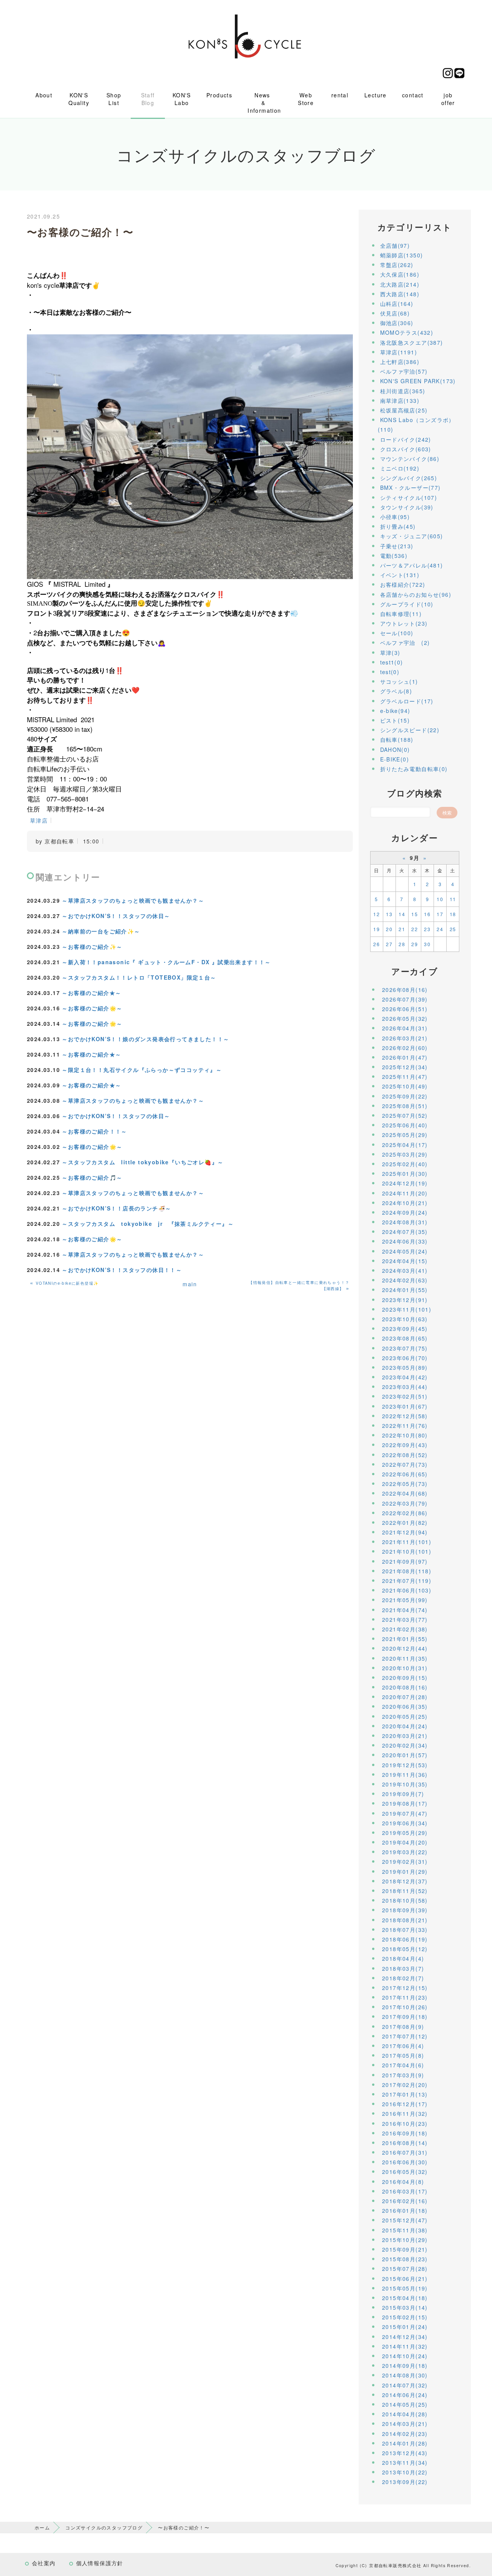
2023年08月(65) (405, 1338)
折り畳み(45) (398, 526)
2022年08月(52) (405, 1455)
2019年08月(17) (405, 1803)
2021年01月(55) (405, 1639)
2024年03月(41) (405, 1270)
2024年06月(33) (405, 1241)
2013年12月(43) (405, 2453)
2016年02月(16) (405, 2201)
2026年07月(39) (405, 999)
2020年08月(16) (405, 1687)
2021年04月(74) (405, 1610)
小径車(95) (395, 517)
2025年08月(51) (405, 1106)
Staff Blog (148, 99)
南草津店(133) (400, 401)
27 (389, 944)
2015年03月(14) (405, 2307)
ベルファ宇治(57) (404, 371)
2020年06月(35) (405, 1706)
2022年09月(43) (405, 1445)
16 (427, 914)
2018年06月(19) (405, 1939)
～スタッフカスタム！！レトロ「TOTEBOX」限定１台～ (139, 977)
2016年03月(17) (405, 2191)
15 (415, 914)
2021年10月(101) (407, 1551)
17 (440, 914)
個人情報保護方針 (100, 2563)
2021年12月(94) (405, 1532)
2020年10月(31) (405, 1668)
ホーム (42, 2527)
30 (427, 944)
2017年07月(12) (405, 2036)
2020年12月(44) (405, 1648)
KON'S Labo (182, 99)
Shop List (114, 99)
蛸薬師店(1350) (402, 255)
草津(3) (390, 653)
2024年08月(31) (405, 1222)
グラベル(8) (396, 691)
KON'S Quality (79, 99)
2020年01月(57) (405, 1755)
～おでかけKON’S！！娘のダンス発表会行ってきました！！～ (145, 1039)
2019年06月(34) (405, 1823)
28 (402, 944)
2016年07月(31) (405, 2152)
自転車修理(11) (401, 614)
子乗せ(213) (397, 546)
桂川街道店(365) (403, 391)
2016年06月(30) (405, 2162)
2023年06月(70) (405, 1358)
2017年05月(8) (403, 2055)
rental (340, 95)
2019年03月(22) (405, 1852)
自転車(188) (397, 740)
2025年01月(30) (405, 1174)
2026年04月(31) (405, 1028)
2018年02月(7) (403, 1978)
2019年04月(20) (405, 1842)
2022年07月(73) (405, 1464)
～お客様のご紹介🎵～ (92, 1177)
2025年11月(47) (405, 1077)
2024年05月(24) (405, 1251)
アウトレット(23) (404, 623)
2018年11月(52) (405, 1891)
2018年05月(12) (405, 1949)
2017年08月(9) (403, 2027)
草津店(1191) (399, 352)
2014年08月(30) (405, 2375)
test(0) (390, 672)
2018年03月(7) (403, 1968)
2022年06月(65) (405, 1474)
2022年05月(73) (405, 1484)
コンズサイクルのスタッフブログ (104, 2527)
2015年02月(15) (405, 2317)
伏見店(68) (395, 313)
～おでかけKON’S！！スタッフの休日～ (116, 916)
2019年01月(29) (405, 1871)
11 (453, 899)
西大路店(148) (400, 294)
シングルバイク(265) (409, 478)
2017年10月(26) (405, 2007)
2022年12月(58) (405, 1416)
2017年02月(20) (405, 2085)
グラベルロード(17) (407, 701)
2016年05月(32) (405, 2172)
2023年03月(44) (405, 1387)
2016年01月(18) (405, 2210)
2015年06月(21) (405, 2279)
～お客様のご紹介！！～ (94, 1131)
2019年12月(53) (405, 1765)
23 (427, 929)
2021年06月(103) (407, 1590)
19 (376, 929)
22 (415, 929)
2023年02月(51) (405, 1396)
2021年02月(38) (405, 1629)
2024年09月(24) (405, 1212)
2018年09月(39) (405, 1910)
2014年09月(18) (405, 2366)
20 (389, 929)
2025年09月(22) (405, 1096)
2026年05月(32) (405, 1018)
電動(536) (394, 556)
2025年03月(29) (405, 1154)
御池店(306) (397, 323)
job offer (448, 99)
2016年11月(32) (405, 2114)
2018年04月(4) (403, 1958)
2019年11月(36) (405, 1775)
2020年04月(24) (405, 1726)
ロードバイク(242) (406, 439)
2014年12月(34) (405, 2337)
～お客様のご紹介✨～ (92, 947)
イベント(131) (400, 575)
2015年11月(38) (405, 2230)
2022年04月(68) (405, 1493)
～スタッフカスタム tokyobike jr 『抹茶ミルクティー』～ (148, 1224)
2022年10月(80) (405, 1435)
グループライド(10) (407, 604)
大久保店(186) (400, 274)
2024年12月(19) (405, 1183)
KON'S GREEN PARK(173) (418, 381)
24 (440, 929)
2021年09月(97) (405, 1561)
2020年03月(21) (405, 1736)
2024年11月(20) (405, 1193)
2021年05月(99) (405, 1600)
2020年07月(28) (405, 1697)
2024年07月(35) (405, 1232)
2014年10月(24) (405, 2356)
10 (440, 899)
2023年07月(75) (405, 1348)
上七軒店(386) (400, 362)
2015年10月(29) (405, 2240)
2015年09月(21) (405, 2249)
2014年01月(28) (405, 2443)
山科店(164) (397, 304)
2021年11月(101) (407, 1542)
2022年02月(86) (405, 1513)
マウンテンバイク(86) (410, 459)
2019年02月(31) (405, 1861)
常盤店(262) (397, 265)
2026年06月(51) (405, 1009)
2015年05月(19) (405, 2288)
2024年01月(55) (405, 1290)
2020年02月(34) (405, 1745)
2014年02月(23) (405, 2434)
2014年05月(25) (405, 2404)
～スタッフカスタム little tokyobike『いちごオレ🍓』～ (143, 1162)
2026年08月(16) (405, 990)
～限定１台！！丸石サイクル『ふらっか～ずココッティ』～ (142, 1070)
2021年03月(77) (405, 1619)
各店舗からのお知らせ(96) (416, 594)
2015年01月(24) (405, 2327)
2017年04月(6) (403, 2065)
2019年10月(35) (405, 1784)
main (190, 1284)
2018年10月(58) (405, 1900)
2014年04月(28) (405, 2414)
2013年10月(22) (405, 2472)
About (44, 95)
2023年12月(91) (405, 1300)
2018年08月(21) (405, 1920)
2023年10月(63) (405, 1319)
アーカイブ (415, 971)
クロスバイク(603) (406, 449)
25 (453, 929)
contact (413, 95)
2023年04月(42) (405, 1377)
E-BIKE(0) (395, 759)
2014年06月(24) (405, 2395)
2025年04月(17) (405, 1145)
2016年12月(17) (405, 2104)
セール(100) (397, 633)
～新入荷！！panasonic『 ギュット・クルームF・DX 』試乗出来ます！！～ (166, 962)
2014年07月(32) (405, 2385)
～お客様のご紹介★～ (91, 993)
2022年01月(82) (405, 1523)
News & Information (264, 103)
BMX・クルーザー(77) (411, 487)
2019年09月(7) (403, 1794)
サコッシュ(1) (399, 681)
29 (415, 944)
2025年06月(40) (405, 1125)
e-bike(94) (395, 711)
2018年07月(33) (405, 1930)
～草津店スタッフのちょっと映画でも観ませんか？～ (133, 900)
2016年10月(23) (405, 2124)
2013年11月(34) (405, 2462)
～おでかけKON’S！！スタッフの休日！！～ (122, 1270)
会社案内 (44, 2563)
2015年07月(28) (405, 2269)
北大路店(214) (400, 284)
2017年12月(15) (405, 1988)
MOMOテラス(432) (407, 332)
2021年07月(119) (407, 1581)
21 (402, 929)
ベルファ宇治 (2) (405, 643)
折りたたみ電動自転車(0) (414, 769)
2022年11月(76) (405, 1426)
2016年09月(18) (405, 2133)
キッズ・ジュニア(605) (412, 536)
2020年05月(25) (405, 1716)
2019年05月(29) (405, 1833)
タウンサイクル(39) (407, 507)
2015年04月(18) (405, 2298)
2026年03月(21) (405, 1038)
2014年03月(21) (405, 2424)
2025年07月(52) (405, 1115)
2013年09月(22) (405, 2482)
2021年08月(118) (407, 1571)
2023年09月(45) (405, 1329)
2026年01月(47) (405, 1057)
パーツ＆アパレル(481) (412, 565)
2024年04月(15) (405, 1261)
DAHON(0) (395, 750)
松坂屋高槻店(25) (404, 410)
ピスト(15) (395, 720)
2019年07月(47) (405, 1813)
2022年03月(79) (405, 1503)
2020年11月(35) (405, 1658)
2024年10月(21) (405, 1203)
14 (402, 914)
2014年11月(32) (405, 2346)
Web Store (306, 99)
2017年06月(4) (403, 2046)
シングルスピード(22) (410, 730)
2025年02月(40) (405, 1164)
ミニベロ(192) (400, 468)
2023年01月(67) (405, 1406)
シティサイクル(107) (409, 498)
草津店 (39, 820)
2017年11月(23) (405, 1997)
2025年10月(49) (405, 1086)
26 (376, 944)
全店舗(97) (395, 245)
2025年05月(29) (405, 1135)
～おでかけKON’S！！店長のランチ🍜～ (116, 1208)
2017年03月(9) (403, 2075)
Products (219, 95)
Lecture (376, 95)
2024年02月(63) (405, 1280)
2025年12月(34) (405, 1067)
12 (376, 914)
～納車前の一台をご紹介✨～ (101, 931)
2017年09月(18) (405, 2017)
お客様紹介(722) (403, 584)
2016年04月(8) (403, 2182)
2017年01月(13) (405, 2094)
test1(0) (392, 662)
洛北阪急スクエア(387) (412, 342)
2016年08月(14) (405, 2143)
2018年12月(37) (405, 1881)
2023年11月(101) (407, 1309)
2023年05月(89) (405, 1367)
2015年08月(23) (405, 2259)
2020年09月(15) (405, 1678)
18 (453, 914)
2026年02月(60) (405, 1048)
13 (389, 914)
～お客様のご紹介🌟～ (92, 1008)
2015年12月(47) (405, 2220)
